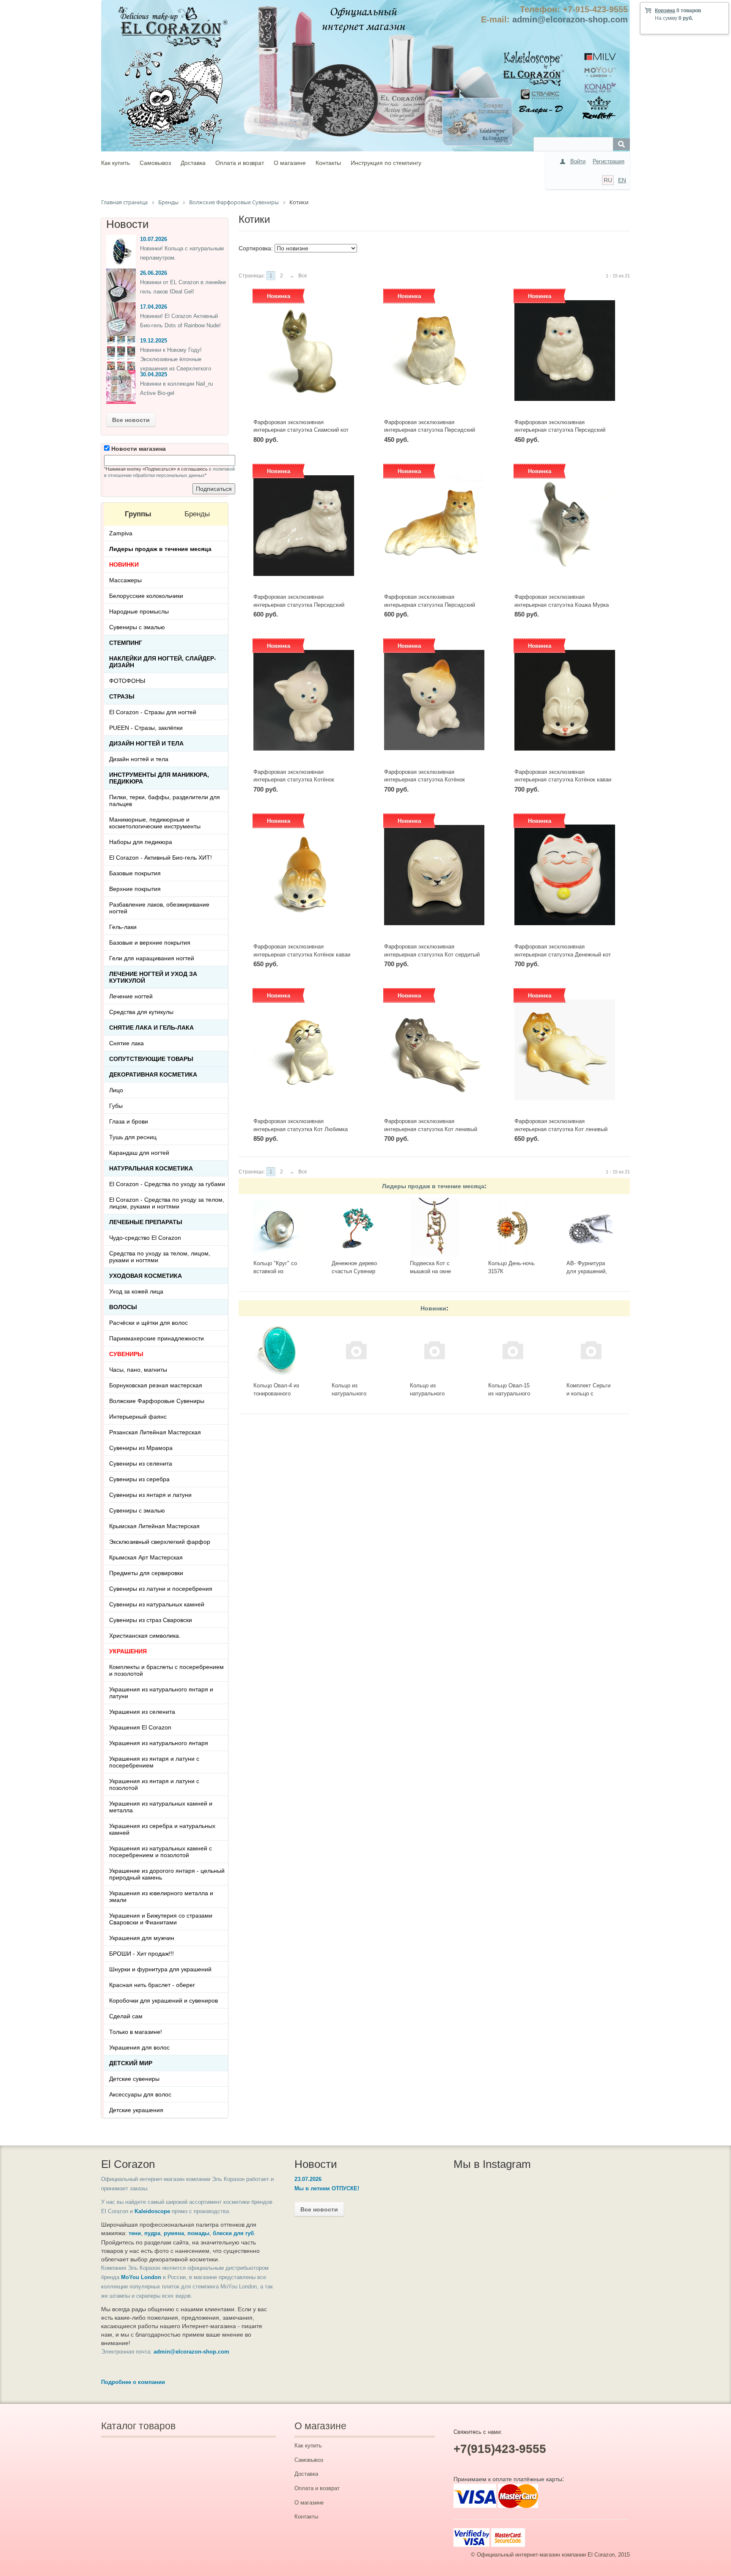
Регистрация (609, 161)
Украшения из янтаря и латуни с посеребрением (154, 1762)
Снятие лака (126, 1043)
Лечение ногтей (131, 996)
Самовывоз (155, 163)
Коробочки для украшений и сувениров (164, 2001)
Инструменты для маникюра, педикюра (159, 778)
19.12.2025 (154, 341)
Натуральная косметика (151, 1168)
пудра (152, 2233)
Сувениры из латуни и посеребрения (161, 1589)
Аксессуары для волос (140, 2094)
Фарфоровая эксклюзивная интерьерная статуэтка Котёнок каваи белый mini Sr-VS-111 (563, 780)
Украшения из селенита (142, 1712)
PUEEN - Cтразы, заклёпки (146, 728)
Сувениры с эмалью (137, 627)
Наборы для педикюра (141, 842)
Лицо (116, 1090)
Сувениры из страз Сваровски (151, 1620)
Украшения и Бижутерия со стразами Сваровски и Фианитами (161, 1919)
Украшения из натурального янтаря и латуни (161, 1693)
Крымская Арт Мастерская (146, 1557)
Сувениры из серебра (139, 1479)
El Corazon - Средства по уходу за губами (167, 1184)
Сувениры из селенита (141, 1463)
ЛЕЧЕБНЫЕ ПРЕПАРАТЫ (146, 1222)
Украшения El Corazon (140, 1727)
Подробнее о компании (133, 2382)
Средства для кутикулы (141, 1012)
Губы (116, 1106)
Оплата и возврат (240, 163)
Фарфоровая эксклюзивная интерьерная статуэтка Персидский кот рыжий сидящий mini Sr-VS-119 (430, 430)
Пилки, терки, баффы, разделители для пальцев (165, 800)
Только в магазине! (136, 2032)
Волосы (123, 1307)
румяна (174, 2233)
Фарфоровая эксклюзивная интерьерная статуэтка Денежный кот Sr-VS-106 (563, 954)
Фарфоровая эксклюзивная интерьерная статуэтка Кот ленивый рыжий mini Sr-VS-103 (561, 1129)
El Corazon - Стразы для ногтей (153, 712)
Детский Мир (131, 2063)
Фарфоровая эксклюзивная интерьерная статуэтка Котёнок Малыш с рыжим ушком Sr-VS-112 (428, 780)
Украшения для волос (139, 2047)
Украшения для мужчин (142, 1938)
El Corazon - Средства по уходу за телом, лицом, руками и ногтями (167, 1203)
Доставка (193, 163)
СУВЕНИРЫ (126, 1354)
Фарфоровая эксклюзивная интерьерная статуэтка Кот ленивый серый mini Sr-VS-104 (431, 1129)
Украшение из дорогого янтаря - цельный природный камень (167, 1874)
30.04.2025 (154, 374)
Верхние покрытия (135, 889)
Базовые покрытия (135, 873)
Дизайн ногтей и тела (146, 743)
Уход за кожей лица (136, 1291)
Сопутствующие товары (151, 1059)
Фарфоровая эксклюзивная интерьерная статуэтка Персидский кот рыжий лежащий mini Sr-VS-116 (430, 605)
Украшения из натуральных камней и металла (161, 1807)
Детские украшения (136, 2110)
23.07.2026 (308, 2179)
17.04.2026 (154, 307)
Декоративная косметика (153, 1074)
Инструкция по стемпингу (386, 163)
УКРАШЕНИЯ (128, 1651)
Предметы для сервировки (146, 1573)
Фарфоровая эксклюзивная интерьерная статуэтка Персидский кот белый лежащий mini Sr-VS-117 (299, 605)
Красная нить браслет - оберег (152, 1985)
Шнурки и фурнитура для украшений (160, 1969)
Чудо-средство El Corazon (145, 1238)
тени (135, 2233)
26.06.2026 (154, 273)
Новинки (433, 1308)
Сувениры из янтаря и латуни (150, 1495)
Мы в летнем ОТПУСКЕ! (327, 2188)
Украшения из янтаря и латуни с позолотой (154, 1784)
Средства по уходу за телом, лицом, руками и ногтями (160, 1257)
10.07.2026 (154, 239)
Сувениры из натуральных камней (157, 1604)
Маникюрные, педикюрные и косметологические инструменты (155, 823)
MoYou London (141, 2277)
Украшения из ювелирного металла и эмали (161, 1896)
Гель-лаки (123, 927)
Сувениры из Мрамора (141, 1448)
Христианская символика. (145, 1636)
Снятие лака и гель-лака (151, 1028)
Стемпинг (126, 643)
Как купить (115, 163)
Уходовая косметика (146, 1276)
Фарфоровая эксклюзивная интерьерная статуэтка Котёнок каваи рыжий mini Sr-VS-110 (302, 954)
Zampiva (121, 533)
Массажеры (125, 580)
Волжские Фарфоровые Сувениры (157, 1401)
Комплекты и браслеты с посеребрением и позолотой (166, 1670)
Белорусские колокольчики (146, 596)
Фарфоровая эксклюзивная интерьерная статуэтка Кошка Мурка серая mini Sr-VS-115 (562, 605)
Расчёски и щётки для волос (148, 1323)
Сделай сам (126, 2016)
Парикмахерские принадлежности (157, 1338)
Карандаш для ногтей (139, 1153)
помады (198, 2233)
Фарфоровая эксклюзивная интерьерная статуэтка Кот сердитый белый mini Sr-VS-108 (432, 954)
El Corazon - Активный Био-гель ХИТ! (161, 858)
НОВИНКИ (124, 565)
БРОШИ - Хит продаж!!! (142, 1954)
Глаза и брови (129, 1121)
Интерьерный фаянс (138, 1417)
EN (622, 180)
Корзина (665, 11)
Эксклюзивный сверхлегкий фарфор (160, 1542)
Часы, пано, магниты (138, 1370)
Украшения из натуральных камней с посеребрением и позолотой (161, 1852)
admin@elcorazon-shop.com (570, 19)
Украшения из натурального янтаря (159, 1743)
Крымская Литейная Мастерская (154, 1526)
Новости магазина (138, 449)
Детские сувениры (134, 2079)
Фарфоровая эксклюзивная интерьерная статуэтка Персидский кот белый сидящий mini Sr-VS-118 (560, 430)
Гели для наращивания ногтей (152, 958)
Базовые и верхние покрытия (150, 943)
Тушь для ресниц (133, 1137)
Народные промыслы (139, 611)
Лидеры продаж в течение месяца (433, 1186)
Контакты (328, 163)
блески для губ (233, 2233)
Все (303, 276)
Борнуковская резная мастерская (156, 1385)
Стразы (122, 696)
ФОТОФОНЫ (127, 681)
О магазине (290, 163)
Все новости (131, 420)
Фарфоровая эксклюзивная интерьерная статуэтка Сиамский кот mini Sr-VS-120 (301, 430)
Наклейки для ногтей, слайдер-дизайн (163, 662)
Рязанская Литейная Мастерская (155, 1432)
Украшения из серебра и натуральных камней (162, 1829)
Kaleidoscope (152, 2211)
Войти (578, 161)
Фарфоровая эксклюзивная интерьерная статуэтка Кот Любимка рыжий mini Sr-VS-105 (301, 1129)
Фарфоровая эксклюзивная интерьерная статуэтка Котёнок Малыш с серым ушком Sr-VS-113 (297, 780)
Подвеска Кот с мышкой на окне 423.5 (430, 1271)
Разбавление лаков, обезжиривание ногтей (159, 908)
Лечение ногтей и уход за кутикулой (153, 977)
